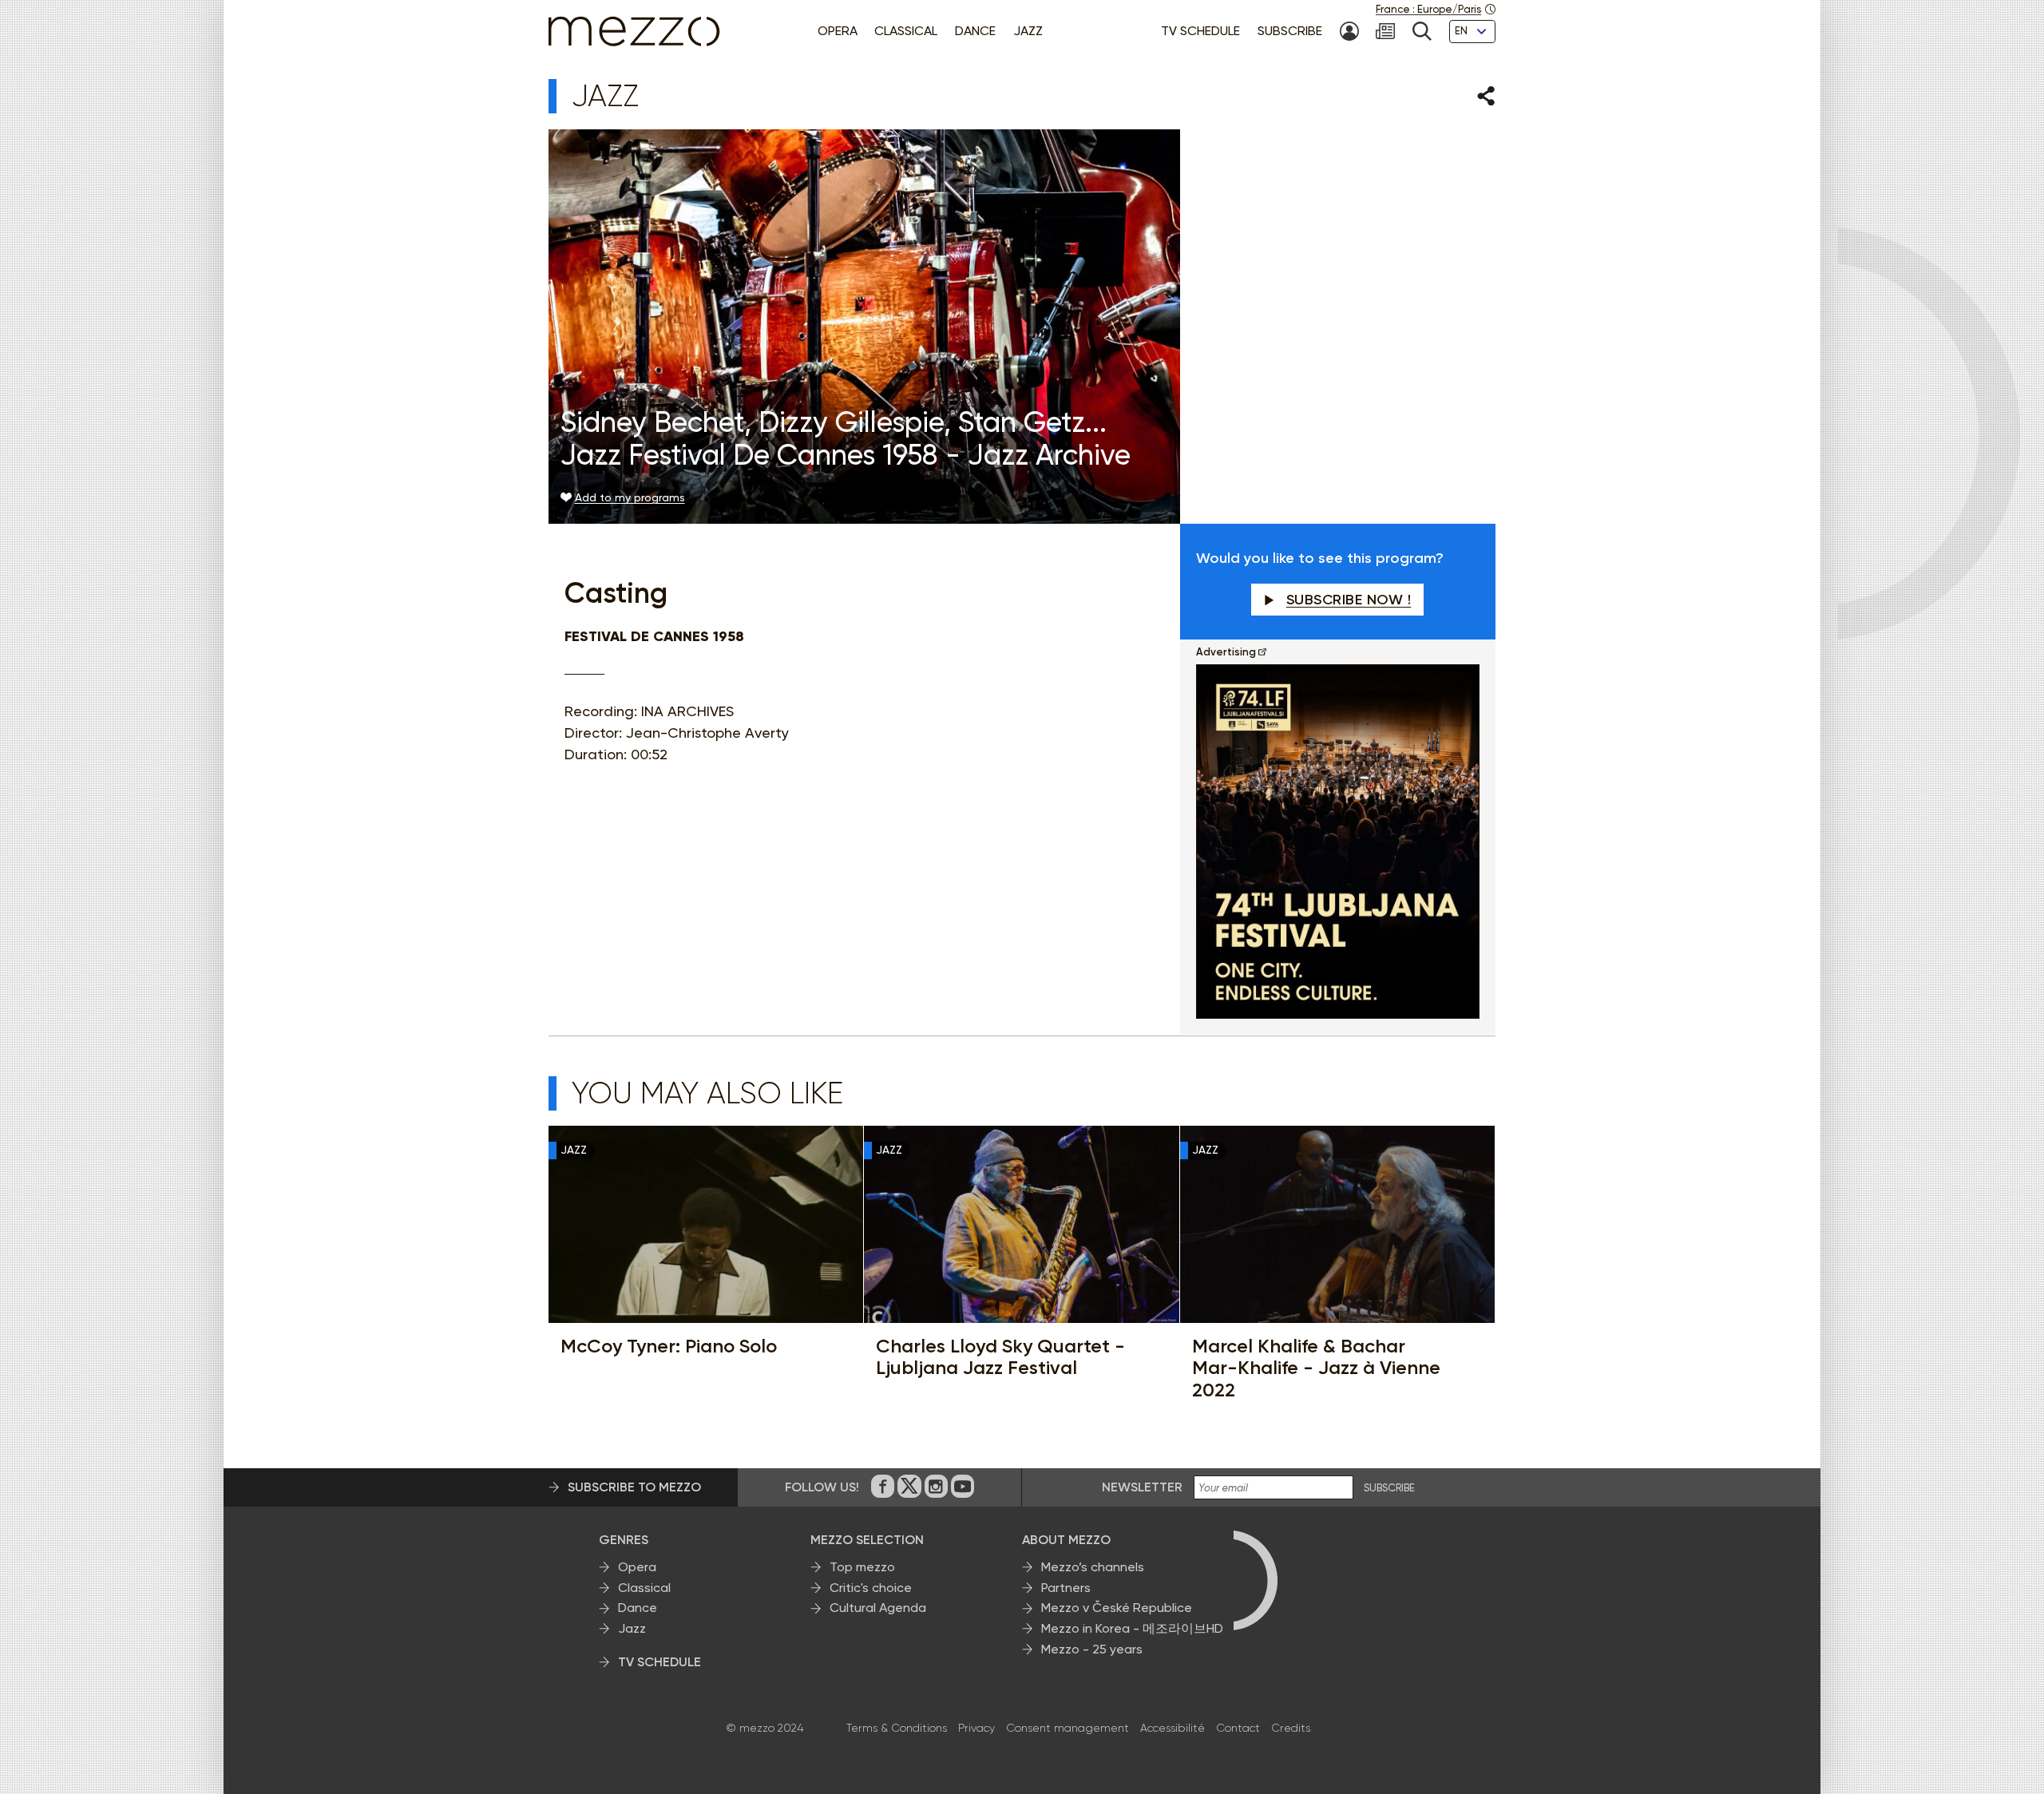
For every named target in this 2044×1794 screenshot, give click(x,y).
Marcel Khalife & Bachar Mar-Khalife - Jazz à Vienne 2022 (1316, 1368)
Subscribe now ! (1349, 600)
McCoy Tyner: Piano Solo (669, 1346)
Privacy (976, 1728)
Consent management (1068, 1728)
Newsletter (1142, 1487)
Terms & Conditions (897, 1728)
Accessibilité (1173, 1728)
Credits (1291, 1728)
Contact (1238, 1728)
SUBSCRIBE (1389, 1488)
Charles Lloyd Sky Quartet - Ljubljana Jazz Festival (1000, 1357)
